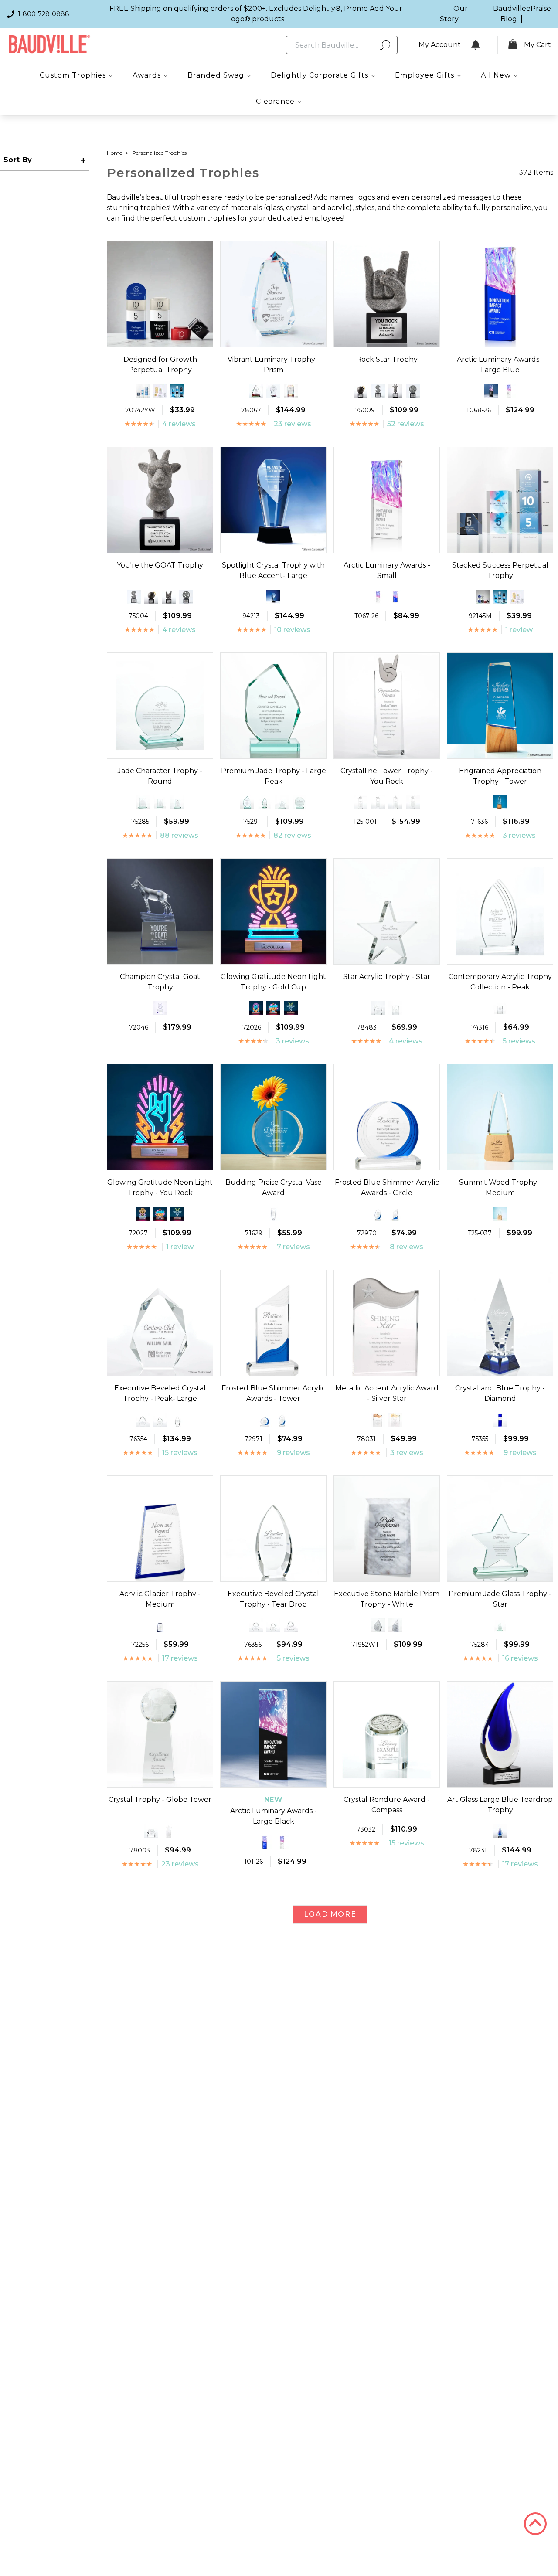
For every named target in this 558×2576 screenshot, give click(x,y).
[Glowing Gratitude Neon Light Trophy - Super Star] (273, 1008)
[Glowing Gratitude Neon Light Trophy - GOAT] (291, 1008)
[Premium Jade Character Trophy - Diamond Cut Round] (299, 802)
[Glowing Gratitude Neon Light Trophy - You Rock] (256, 1008)
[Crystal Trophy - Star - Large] (169, 1831)
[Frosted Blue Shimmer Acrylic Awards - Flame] (378, 1214)
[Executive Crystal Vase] (273, 1214)
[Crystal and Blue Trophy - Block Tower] (500, 1420)
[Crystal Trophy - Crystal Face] (151, 1831)
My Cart (538, 45)
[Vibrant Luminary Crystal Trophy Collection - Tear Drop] (256, 391)
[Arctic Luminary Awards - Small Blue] (395, 597)
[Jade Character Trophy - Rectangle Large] (143, 802)
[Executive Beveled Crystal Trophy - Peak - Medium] (143, 1420)
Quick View (160, 339)
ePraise (539, 8)
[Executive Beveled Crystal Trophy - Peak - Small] (160, 1420)
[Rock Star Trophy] (169, 597)
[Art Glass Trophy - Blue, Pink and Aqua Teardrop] (500, 1831)
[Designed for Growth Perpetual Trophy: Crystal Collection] (177, 391)
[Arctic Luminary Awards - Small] (378, 597)
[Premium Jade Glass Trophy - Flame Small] (500, 1625)
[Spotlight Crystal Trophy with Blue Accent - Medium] (273, 597)
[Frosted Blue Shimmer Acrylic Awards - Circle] (265, 1420)
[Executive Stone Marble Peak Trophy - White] (378, 1625)
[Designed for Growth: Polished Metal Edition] (160, 391)
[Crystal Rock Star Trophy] (160, 1008)
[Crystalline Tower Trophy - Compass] (413, 802)
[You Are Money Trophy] (378, 391)
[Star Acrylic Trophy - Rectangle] (395, 1008)
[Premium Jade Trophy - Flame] (265, 802)
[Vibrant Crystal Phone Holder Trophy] (291, 391)
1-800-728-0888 (44, 14)
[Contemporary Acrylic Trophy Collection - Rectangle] (500, 1008)
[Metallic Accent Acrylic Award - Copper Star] (378, 1420)
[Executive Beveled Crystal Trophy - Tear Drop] (177, 1420)
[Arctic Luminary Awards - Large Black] (491, 391)
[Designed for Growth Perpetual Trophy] (483, 597)
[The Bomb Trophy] (361, 391)
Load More (330, 1914)
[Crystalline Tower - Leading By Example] (378, 802)
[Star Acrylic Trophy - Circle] (378, 1008)
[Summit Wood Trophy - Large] (500, 1214)
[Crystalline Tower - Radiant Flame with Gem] (395, 802)
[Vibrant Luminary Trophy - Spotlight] (273, 391)
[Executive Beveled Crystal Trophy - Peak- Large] (291, 1625)
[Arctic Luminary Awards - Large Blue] (265, 1842)
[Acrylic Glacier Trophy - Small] (160, 1625)
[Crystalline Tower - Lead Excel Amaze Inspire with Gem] (361, 802)
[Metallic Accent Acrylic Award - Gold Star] (395, 1420)
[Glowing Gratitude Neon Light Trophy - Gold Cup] (143, 1214)
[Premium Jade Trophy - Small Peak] (247, 802)
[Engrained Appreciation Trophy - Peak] (500, 802)
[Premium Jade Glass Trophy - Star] (282, 802)
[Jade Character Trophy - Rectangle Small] (177, 802)
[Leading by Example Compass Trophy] (413, 391)
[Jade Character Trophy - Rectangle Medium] (160, 802)
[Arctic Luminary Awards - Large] (509, 391)
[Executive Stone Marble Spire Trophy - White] (395, 1625)
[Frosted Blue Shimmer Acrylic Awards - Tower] (395, 1214)
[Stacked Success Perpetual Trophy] (143, 391)
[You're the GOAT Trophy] (395, 391)
